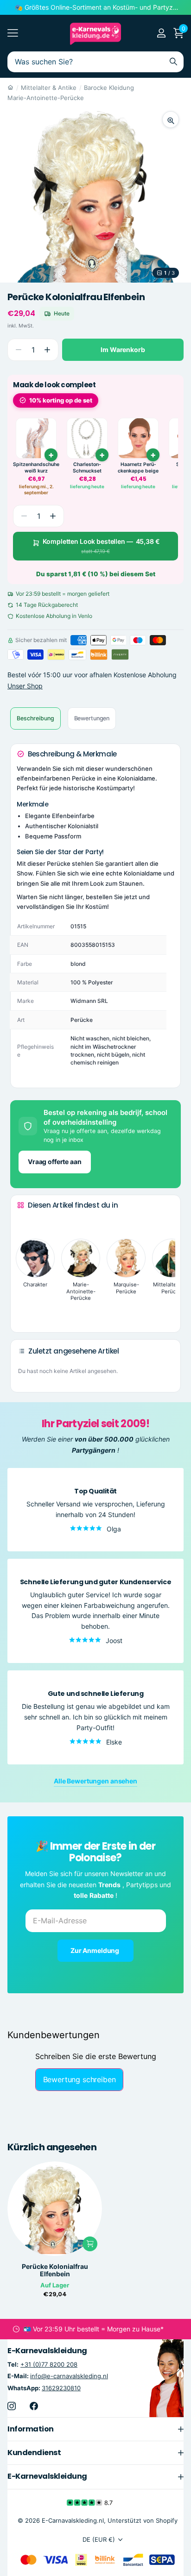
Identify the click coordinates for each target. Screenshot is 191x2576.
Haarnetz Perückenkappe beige (138, 468)
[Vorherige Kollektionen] (25, 1222)
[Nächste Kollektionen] (25, 1311)
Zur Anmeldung (95, 1950)
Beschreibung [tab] (35, 718)
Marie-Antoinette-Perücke (46, 98)
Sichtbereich (13, 33)
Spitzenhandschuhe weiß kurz (36, 468)
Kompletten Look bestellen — (101, 546)
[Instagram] (12, 2406)
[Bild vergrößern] (171, 120)
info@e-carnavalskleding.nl (69, 2376)
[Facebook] (34, 2406)
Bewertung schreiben (80, 2079)
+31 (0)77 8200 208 (49, 2364)
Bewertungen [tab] (92, 718)
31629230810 (61, 2387)
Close (95, 2429)
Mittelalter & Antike (49, 88)
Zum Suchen (173, 62)
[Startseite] (10, 88)
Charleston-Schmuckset (87, 468)
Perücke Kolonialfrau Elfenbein (55, 2270)
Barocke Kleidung (109, 88)
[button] (47, 350)
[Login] (161, 33)
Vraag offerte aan (55, 1162)
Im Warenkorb (123, 350)
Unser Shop (25, 686)
